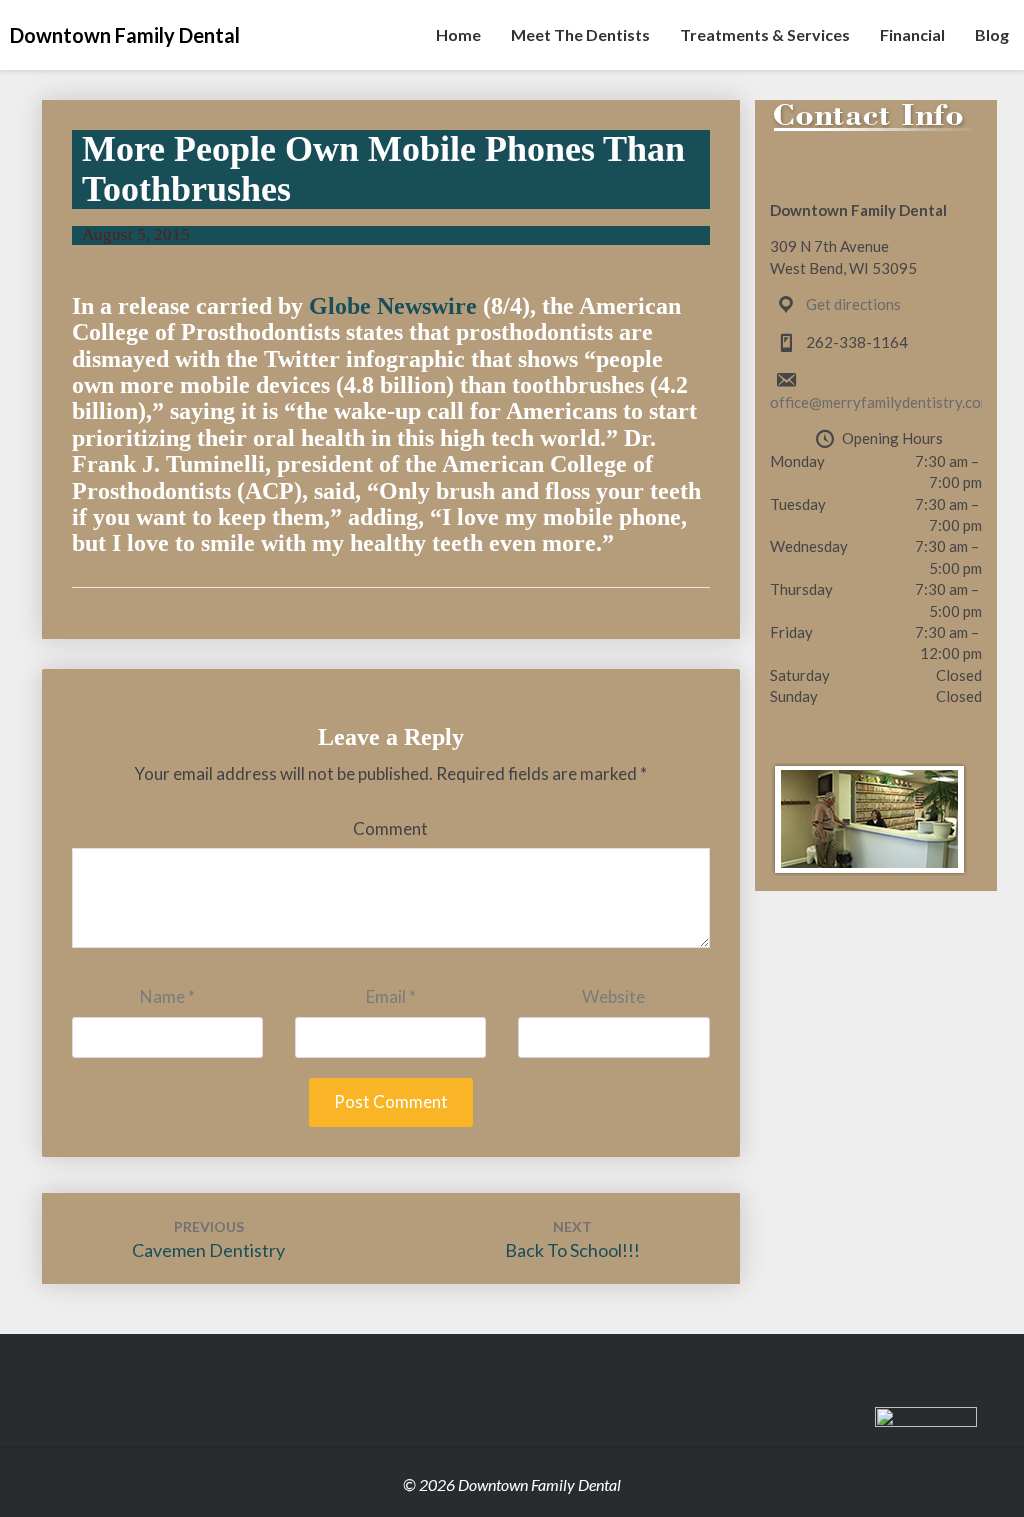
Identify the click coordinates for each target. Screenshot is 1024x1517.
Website (613, 996)
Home (458, 34)
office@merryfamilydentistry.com (881, 402)
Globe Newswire (393, 306)
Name (167, 996)
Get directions (853, 304)
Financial (912, 34)
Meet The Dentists (580, 34)
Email (391, 996)
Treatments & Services (765, 34)
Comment (390, 828)
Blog (992, 34)
